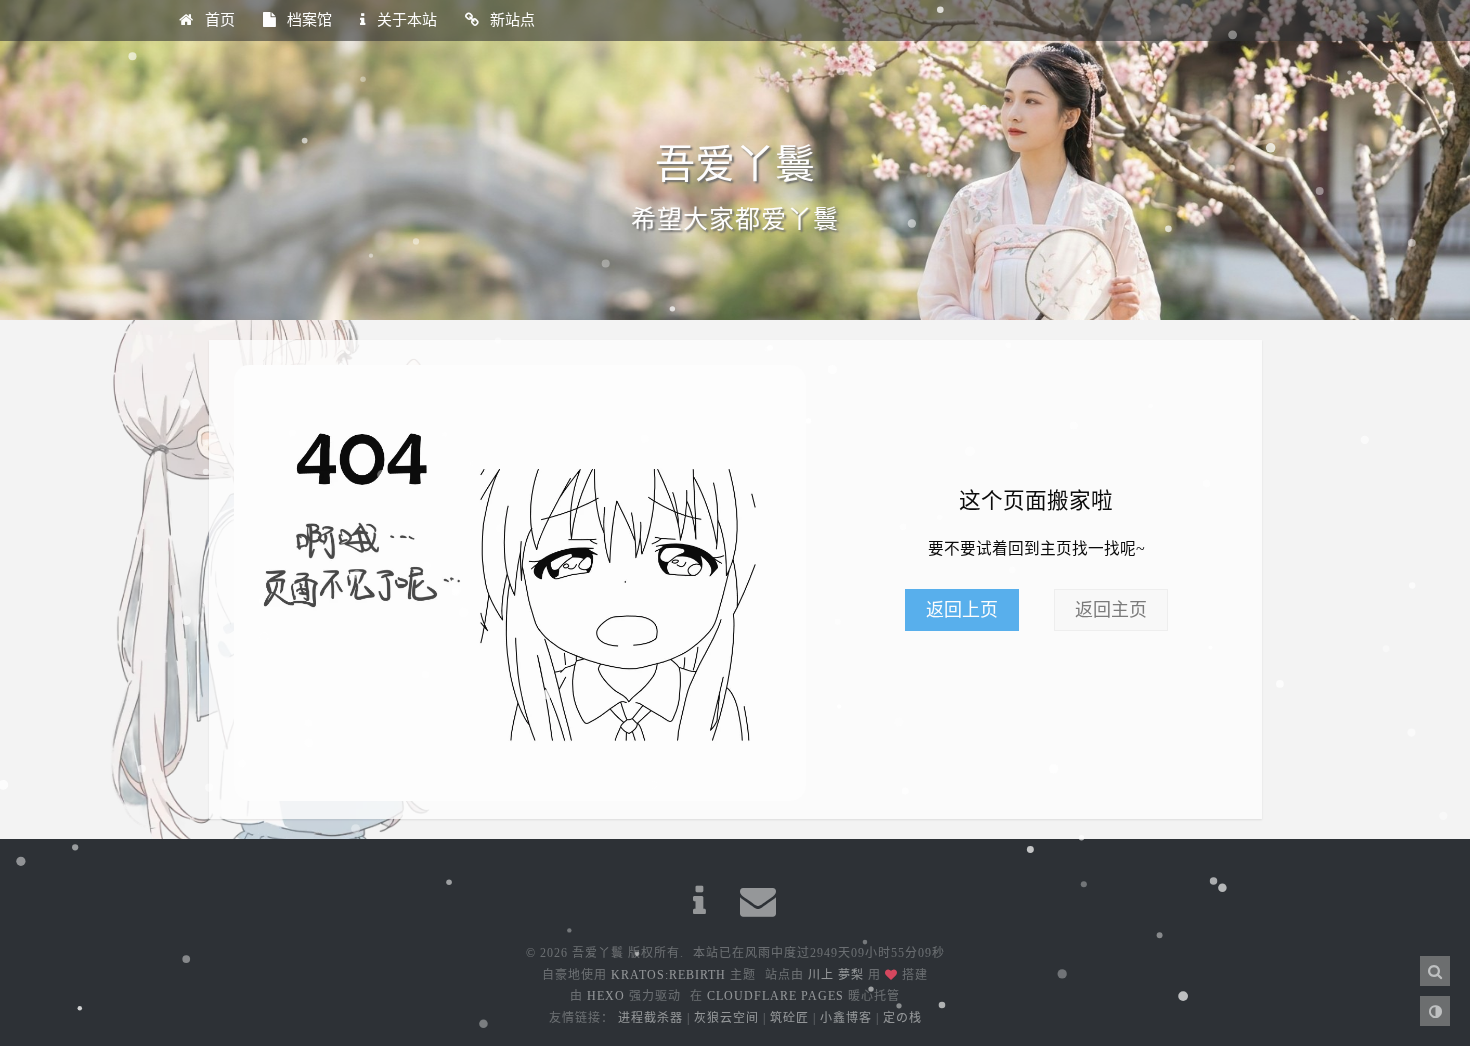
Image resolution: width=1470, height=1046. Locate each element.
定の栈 (902, 1018)
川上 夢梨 (836, 975)
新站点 (510, 20)
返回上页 (962, 610)
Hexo (606, 996)
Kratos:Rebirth (668, 975)
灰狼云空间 (726, 1018)
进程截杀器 (650, 1018)
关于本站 (405, 20)
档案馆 (307, 20)
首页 (218, 20)
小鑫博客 (846, 1018)
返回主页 (1111, 610)
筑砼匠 (789, 1018)
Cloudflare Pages (775, 996)
